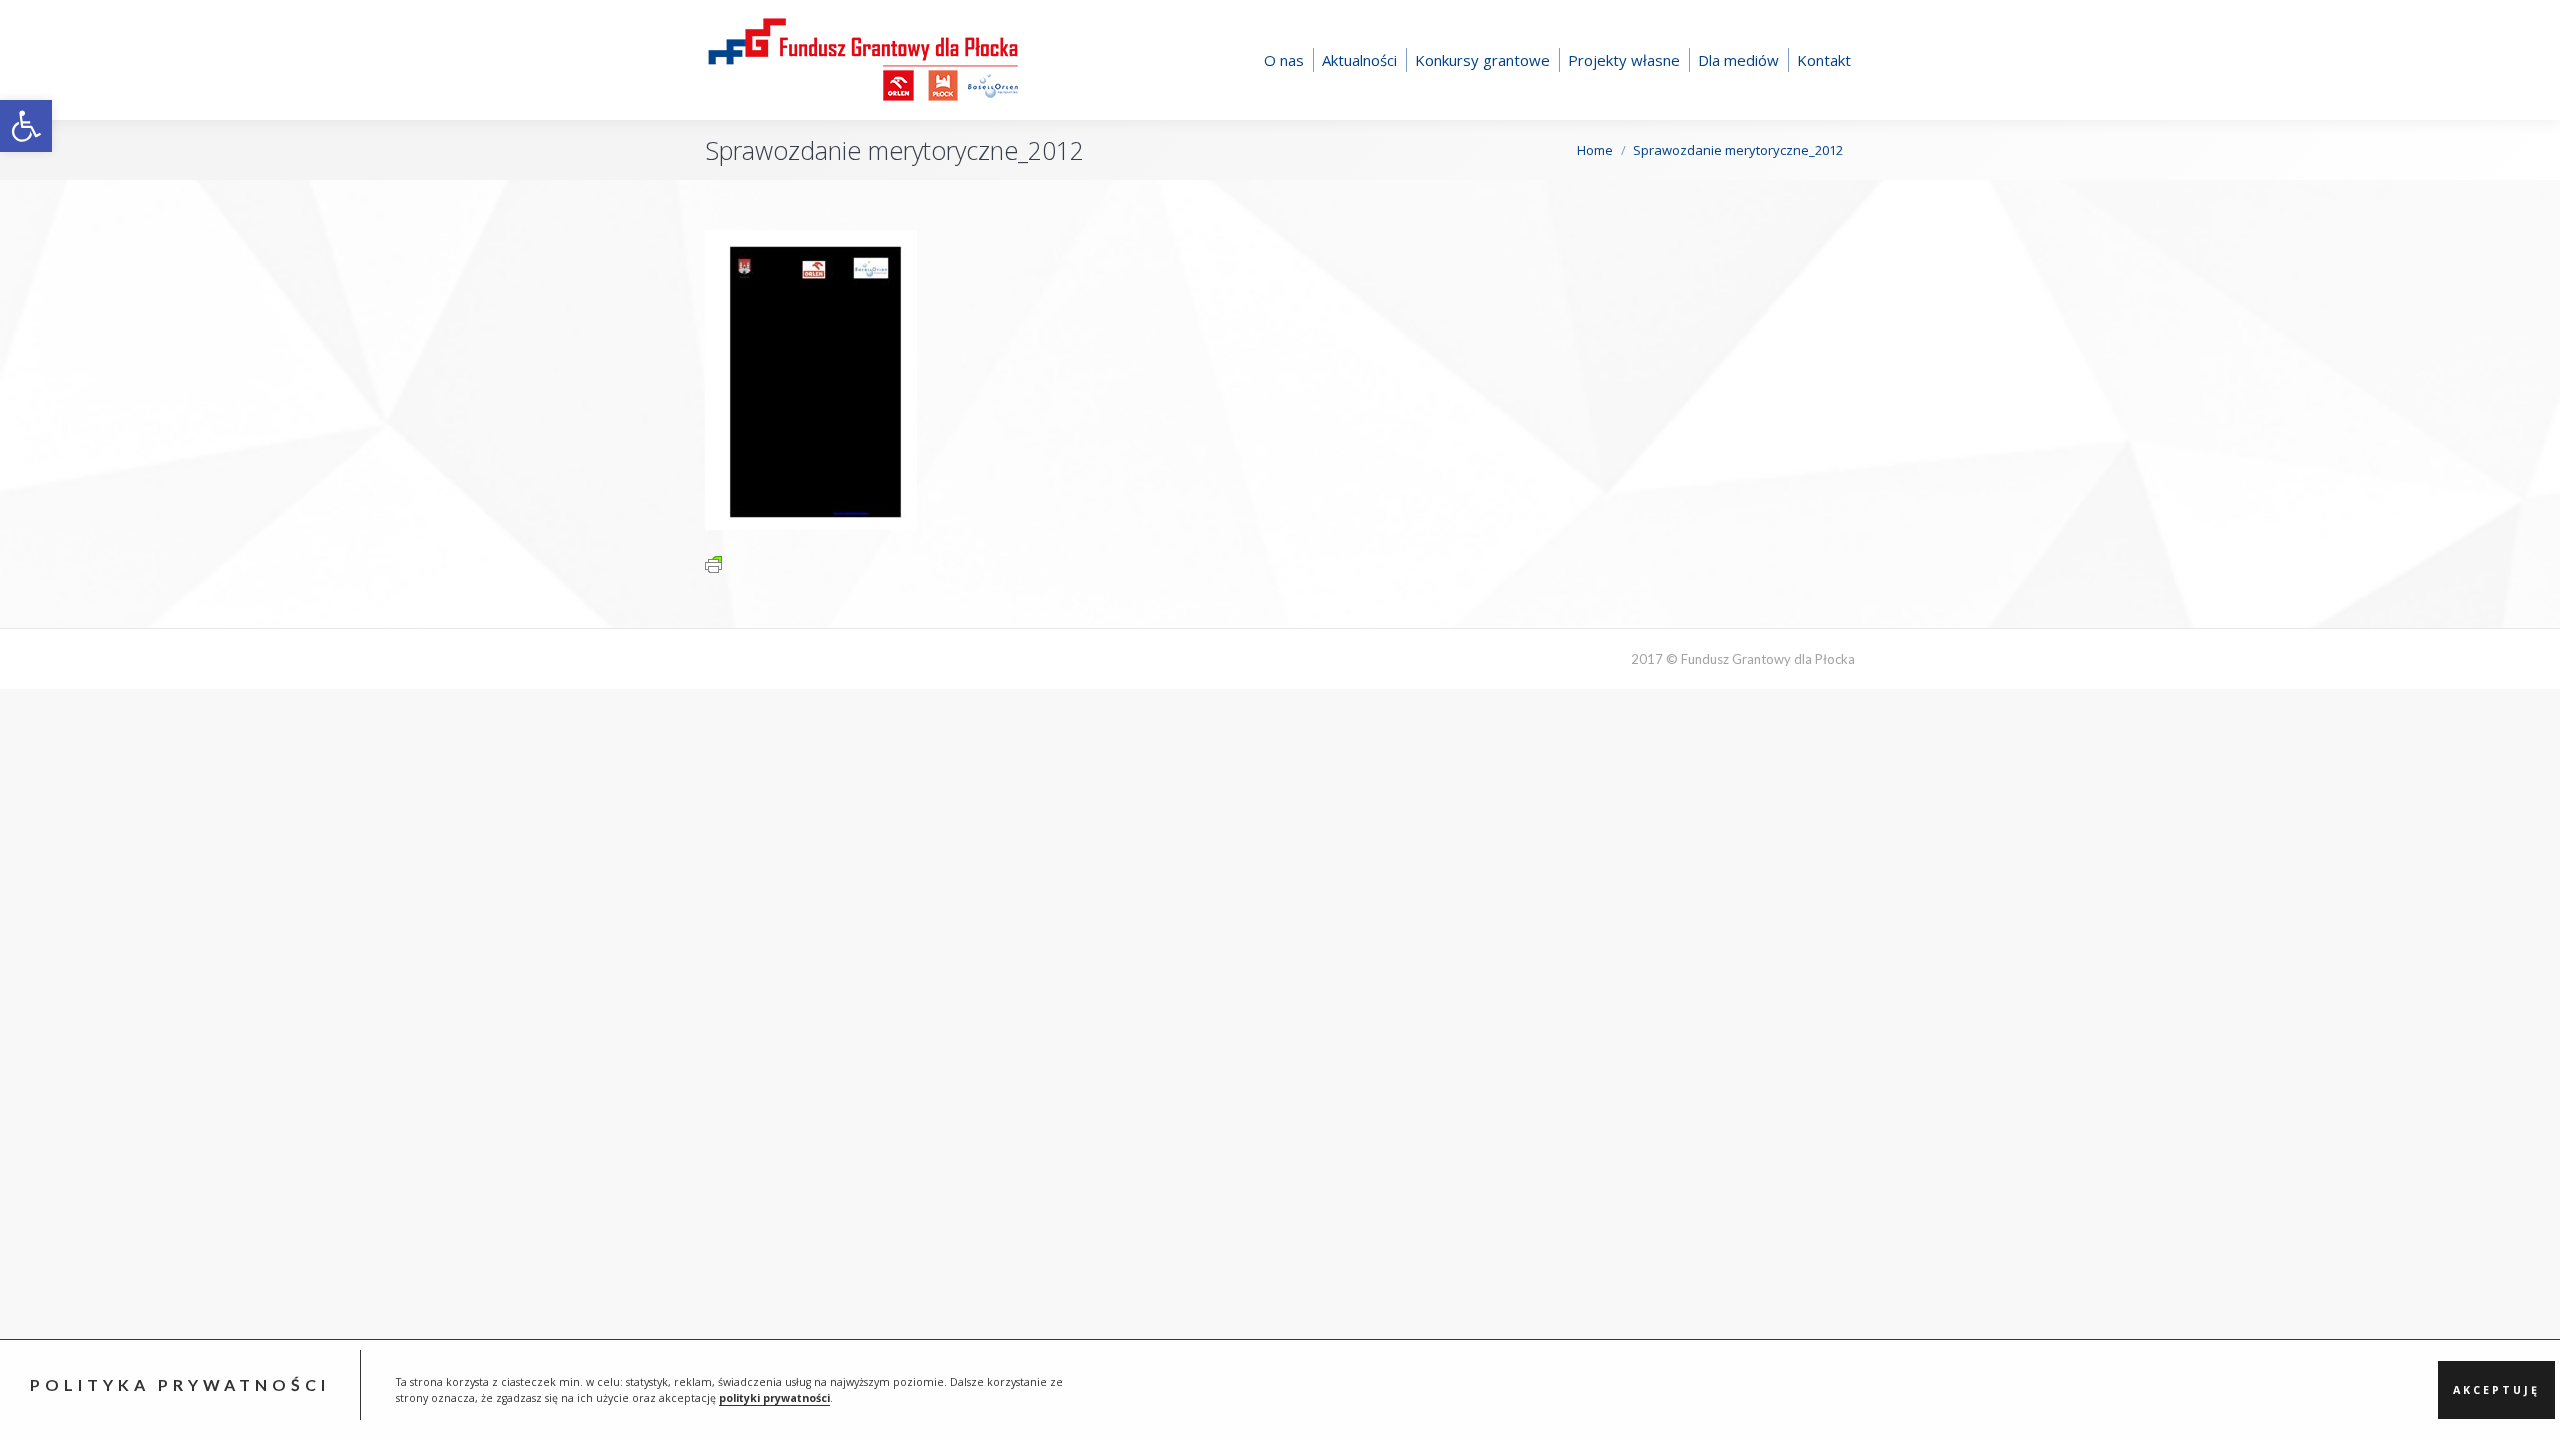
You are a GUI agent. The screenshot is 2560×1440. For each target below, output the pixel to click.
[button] (26, 126)
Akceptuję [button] (2496, 1390)
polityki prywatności (774, 1398)
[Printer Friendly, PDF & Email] (713, 563)
